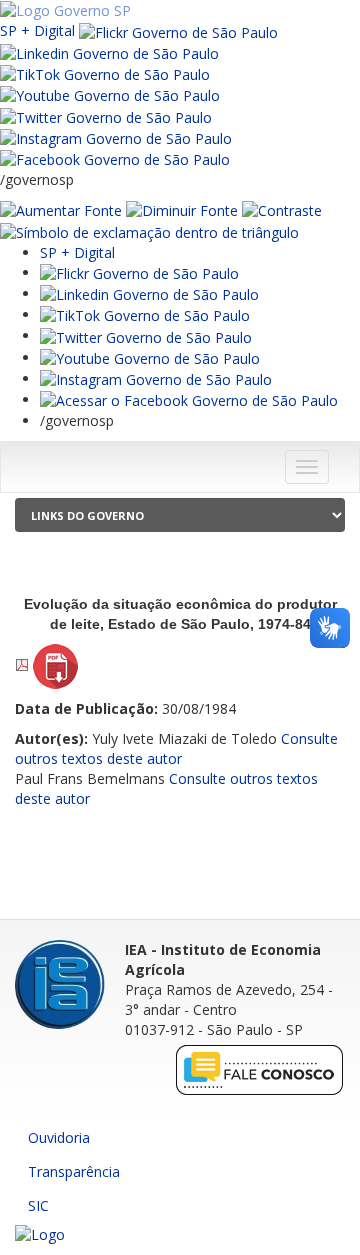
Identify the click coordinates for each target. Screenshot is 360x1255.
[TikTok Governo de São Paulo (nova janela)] (105, 73)
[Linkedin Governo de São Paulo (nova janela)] (109, 52)
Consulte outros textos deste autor (176, 748)
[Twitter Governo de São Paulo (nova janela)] (106, 115)
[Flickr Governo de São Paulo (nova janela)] (178, 30)
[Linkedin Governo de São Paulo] (149, 293)
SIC (38, 1205)
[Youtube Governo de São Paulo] (150, 357)
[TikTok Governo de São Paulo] (145, 314)
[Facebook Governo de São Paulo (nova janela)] (115, 158)
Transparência (74, 1171)
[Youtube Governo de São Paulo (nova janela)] (110, 94)
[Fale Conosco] (260, 1069)
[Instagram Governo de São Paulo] (116, 137)
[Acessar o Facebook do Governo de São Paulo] (189, 399)
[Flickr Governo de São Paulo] (139, 272)
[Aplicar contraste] (282, 209)
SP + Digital (37, 30)
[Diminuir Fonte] (182, 209)
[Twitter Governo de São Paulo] (146, 335)
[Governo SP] (65, 9)
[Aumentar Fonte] (61, 209)
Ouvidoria (59, 1137)
